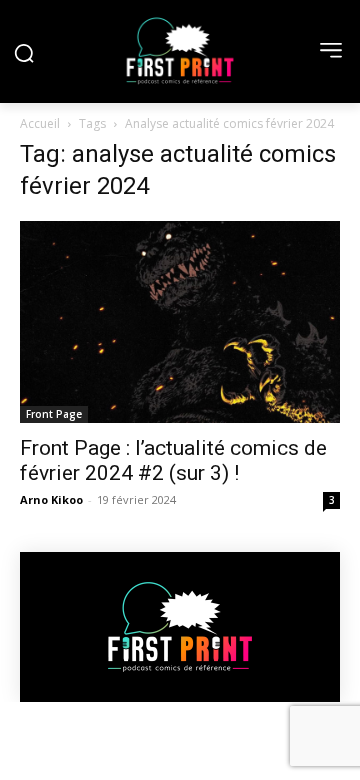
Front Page (54, 414)
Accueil (40, 123)
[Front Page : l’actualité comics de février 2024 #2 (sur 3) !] (180, 322)
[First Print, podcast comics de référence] (180, 51)
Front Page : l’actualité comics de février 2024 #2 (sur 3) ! (173, 460)
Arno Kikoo (51, 499)
